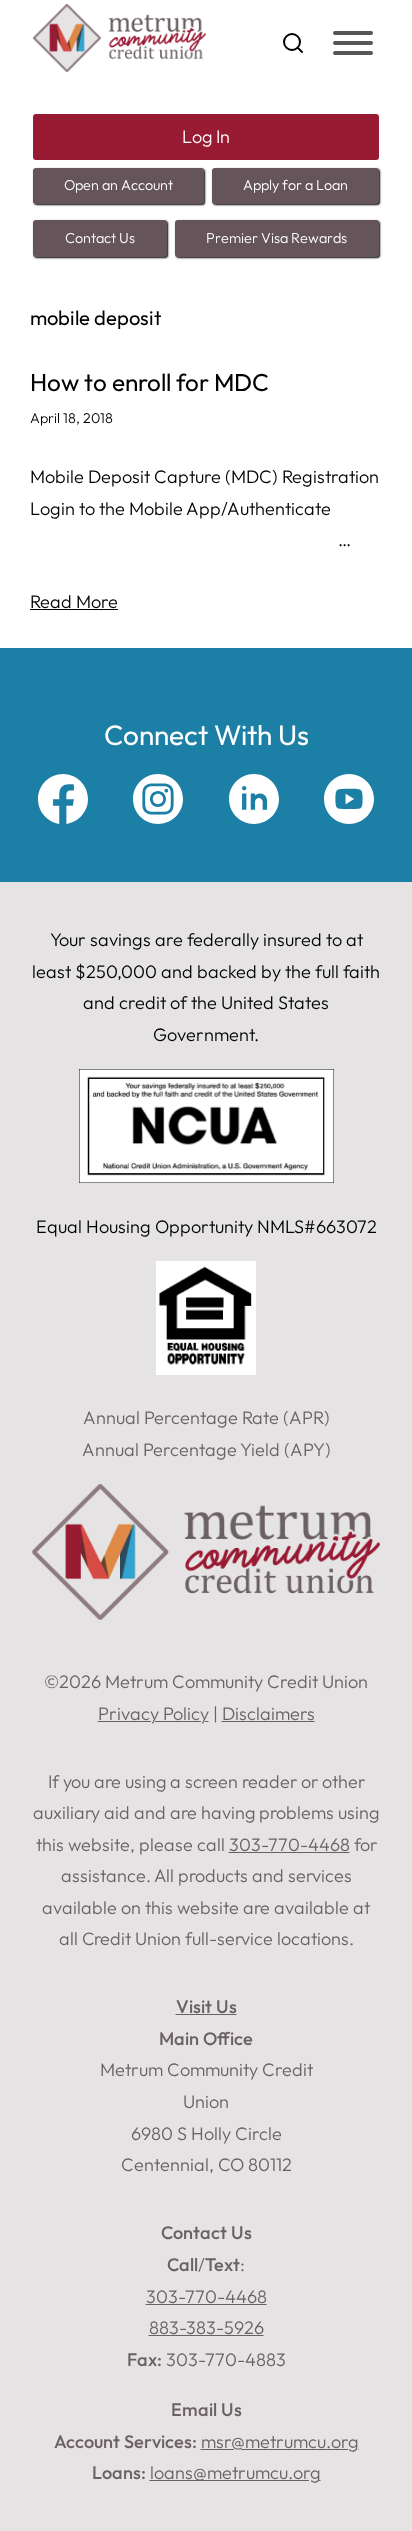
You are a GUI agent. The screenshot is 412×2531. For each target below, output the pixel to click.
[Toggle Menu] (353, 43)
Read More (74, 601)
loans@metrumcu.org (235, 2472)
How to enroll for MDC (149, 382)
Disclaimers (268, 1713)
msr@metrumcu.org (280, 2441)
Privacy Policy (153, 1713)
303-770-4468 (206, 2296)
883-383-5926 (206, 2327)
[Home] (119, 65)
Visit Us (206, 2006)
